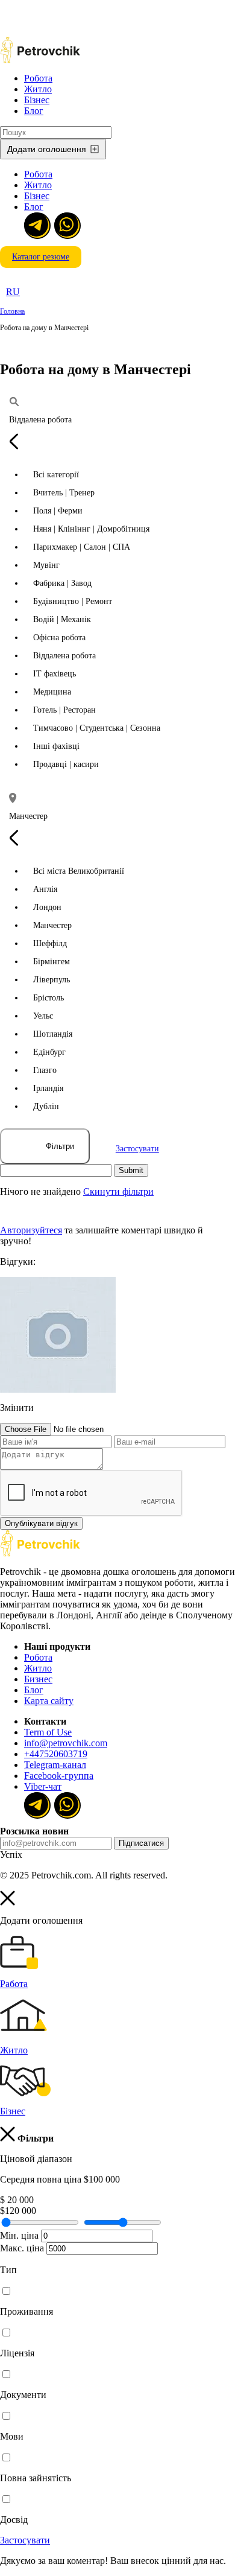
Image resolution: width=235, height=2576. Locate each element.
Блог (34, 111)
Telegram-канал (55, 1765)
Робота (38, 78)
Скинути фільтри (118, 1191)
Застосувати (137, 1149)
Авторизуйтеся (31, 1230)
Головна (12, 311)
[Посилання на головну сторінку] (40, 1554)
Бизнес (38, 1679)
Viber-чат (43, 1786)
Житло (38, 89)
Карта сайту (49, 1701)
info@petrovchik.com (66, 1743)
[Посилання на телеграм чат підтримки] (36, 224)
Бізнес (37, 100)
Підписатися (141, 1843)
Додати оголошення (47, 149)
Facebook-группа (59, 1776)
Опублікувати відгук (41, 1523)
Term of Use (48, 1732)
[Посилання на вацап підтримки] (66, 224)
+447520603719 (56, 1754)
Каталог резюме (41, 257)
